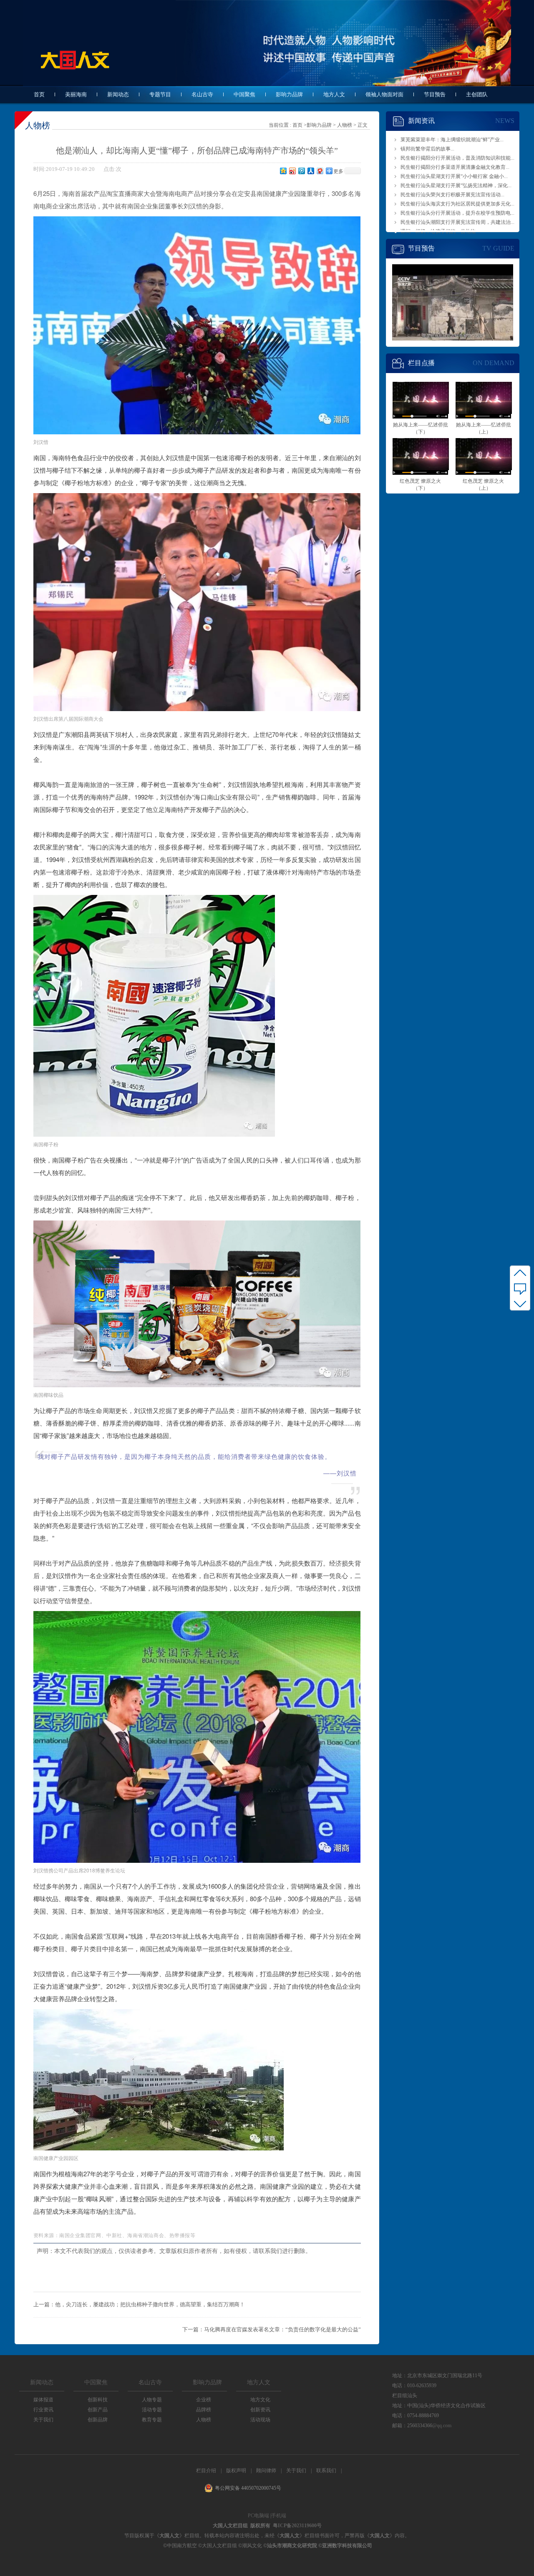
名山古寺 (202, 94)
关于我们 (43, 2420)
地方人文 (334, 94)
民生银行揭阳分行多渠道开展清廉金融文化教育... (455, 167)
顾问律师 (266, 2471)
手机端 (279, 2516)
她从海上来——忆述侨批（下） (421, 426)
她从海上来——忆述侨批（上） (484, 426)
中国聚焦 (244, 94)
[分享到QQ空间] (283, 171)
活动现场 (260, 2420)
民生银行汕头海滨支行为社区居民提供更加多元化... (457, 204)
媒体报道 (43, 2400)
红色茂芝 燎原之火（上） (483, 482)
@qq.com (442, 2426)
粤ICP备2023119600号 (297, 2526)
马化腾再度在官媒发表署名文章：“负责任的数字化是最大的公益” (282, 2329)
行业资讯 (43, 2410)
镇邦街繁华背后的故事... (427, 149)
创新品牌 (98, 2420)
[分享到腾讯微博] (301, 171)
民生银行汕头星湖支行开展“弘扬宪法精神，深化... (456, 185)
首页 (39, 94)
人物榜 (345, 125)
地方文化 (260, 2400)
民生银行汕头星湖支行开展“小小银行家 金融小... (454, 176)
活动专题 (152, 2410)
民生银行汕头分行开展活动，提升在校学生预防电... (457, 213)
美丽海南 (76, 94)
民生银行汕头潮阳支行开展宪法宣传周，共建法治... (457, 222)
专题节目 (160, 94)
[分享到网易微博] (320, 171)
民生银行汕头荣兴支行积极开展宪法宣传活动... (452, 195)
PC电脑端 (258, 2516)
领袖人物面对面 (384, 94)
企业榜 (204, 2400)
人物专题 (152, 2400)
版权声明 (236, 2471)
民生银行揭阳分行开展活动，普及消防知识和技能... (457, 158)
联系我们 (326, 2471)
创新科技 (98, 2400)
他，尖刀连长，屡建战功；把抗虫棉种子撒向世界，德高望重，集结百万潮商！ (150, 2304)
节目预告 (435, 94)
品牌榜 (204, 2410)
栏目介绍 (206, 2471)
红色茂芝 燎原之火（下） (420, 482)
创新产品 (98, 2410)
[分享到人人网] (310, 171)
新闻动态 (118, 94)
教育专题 (152, 2420)
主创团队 (477, 94)
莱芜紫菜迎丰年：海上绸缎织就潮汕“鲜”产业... (452, 140)
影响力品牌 (289, 94)
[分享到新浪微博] (292, 171)
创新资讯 (260, 2410)
